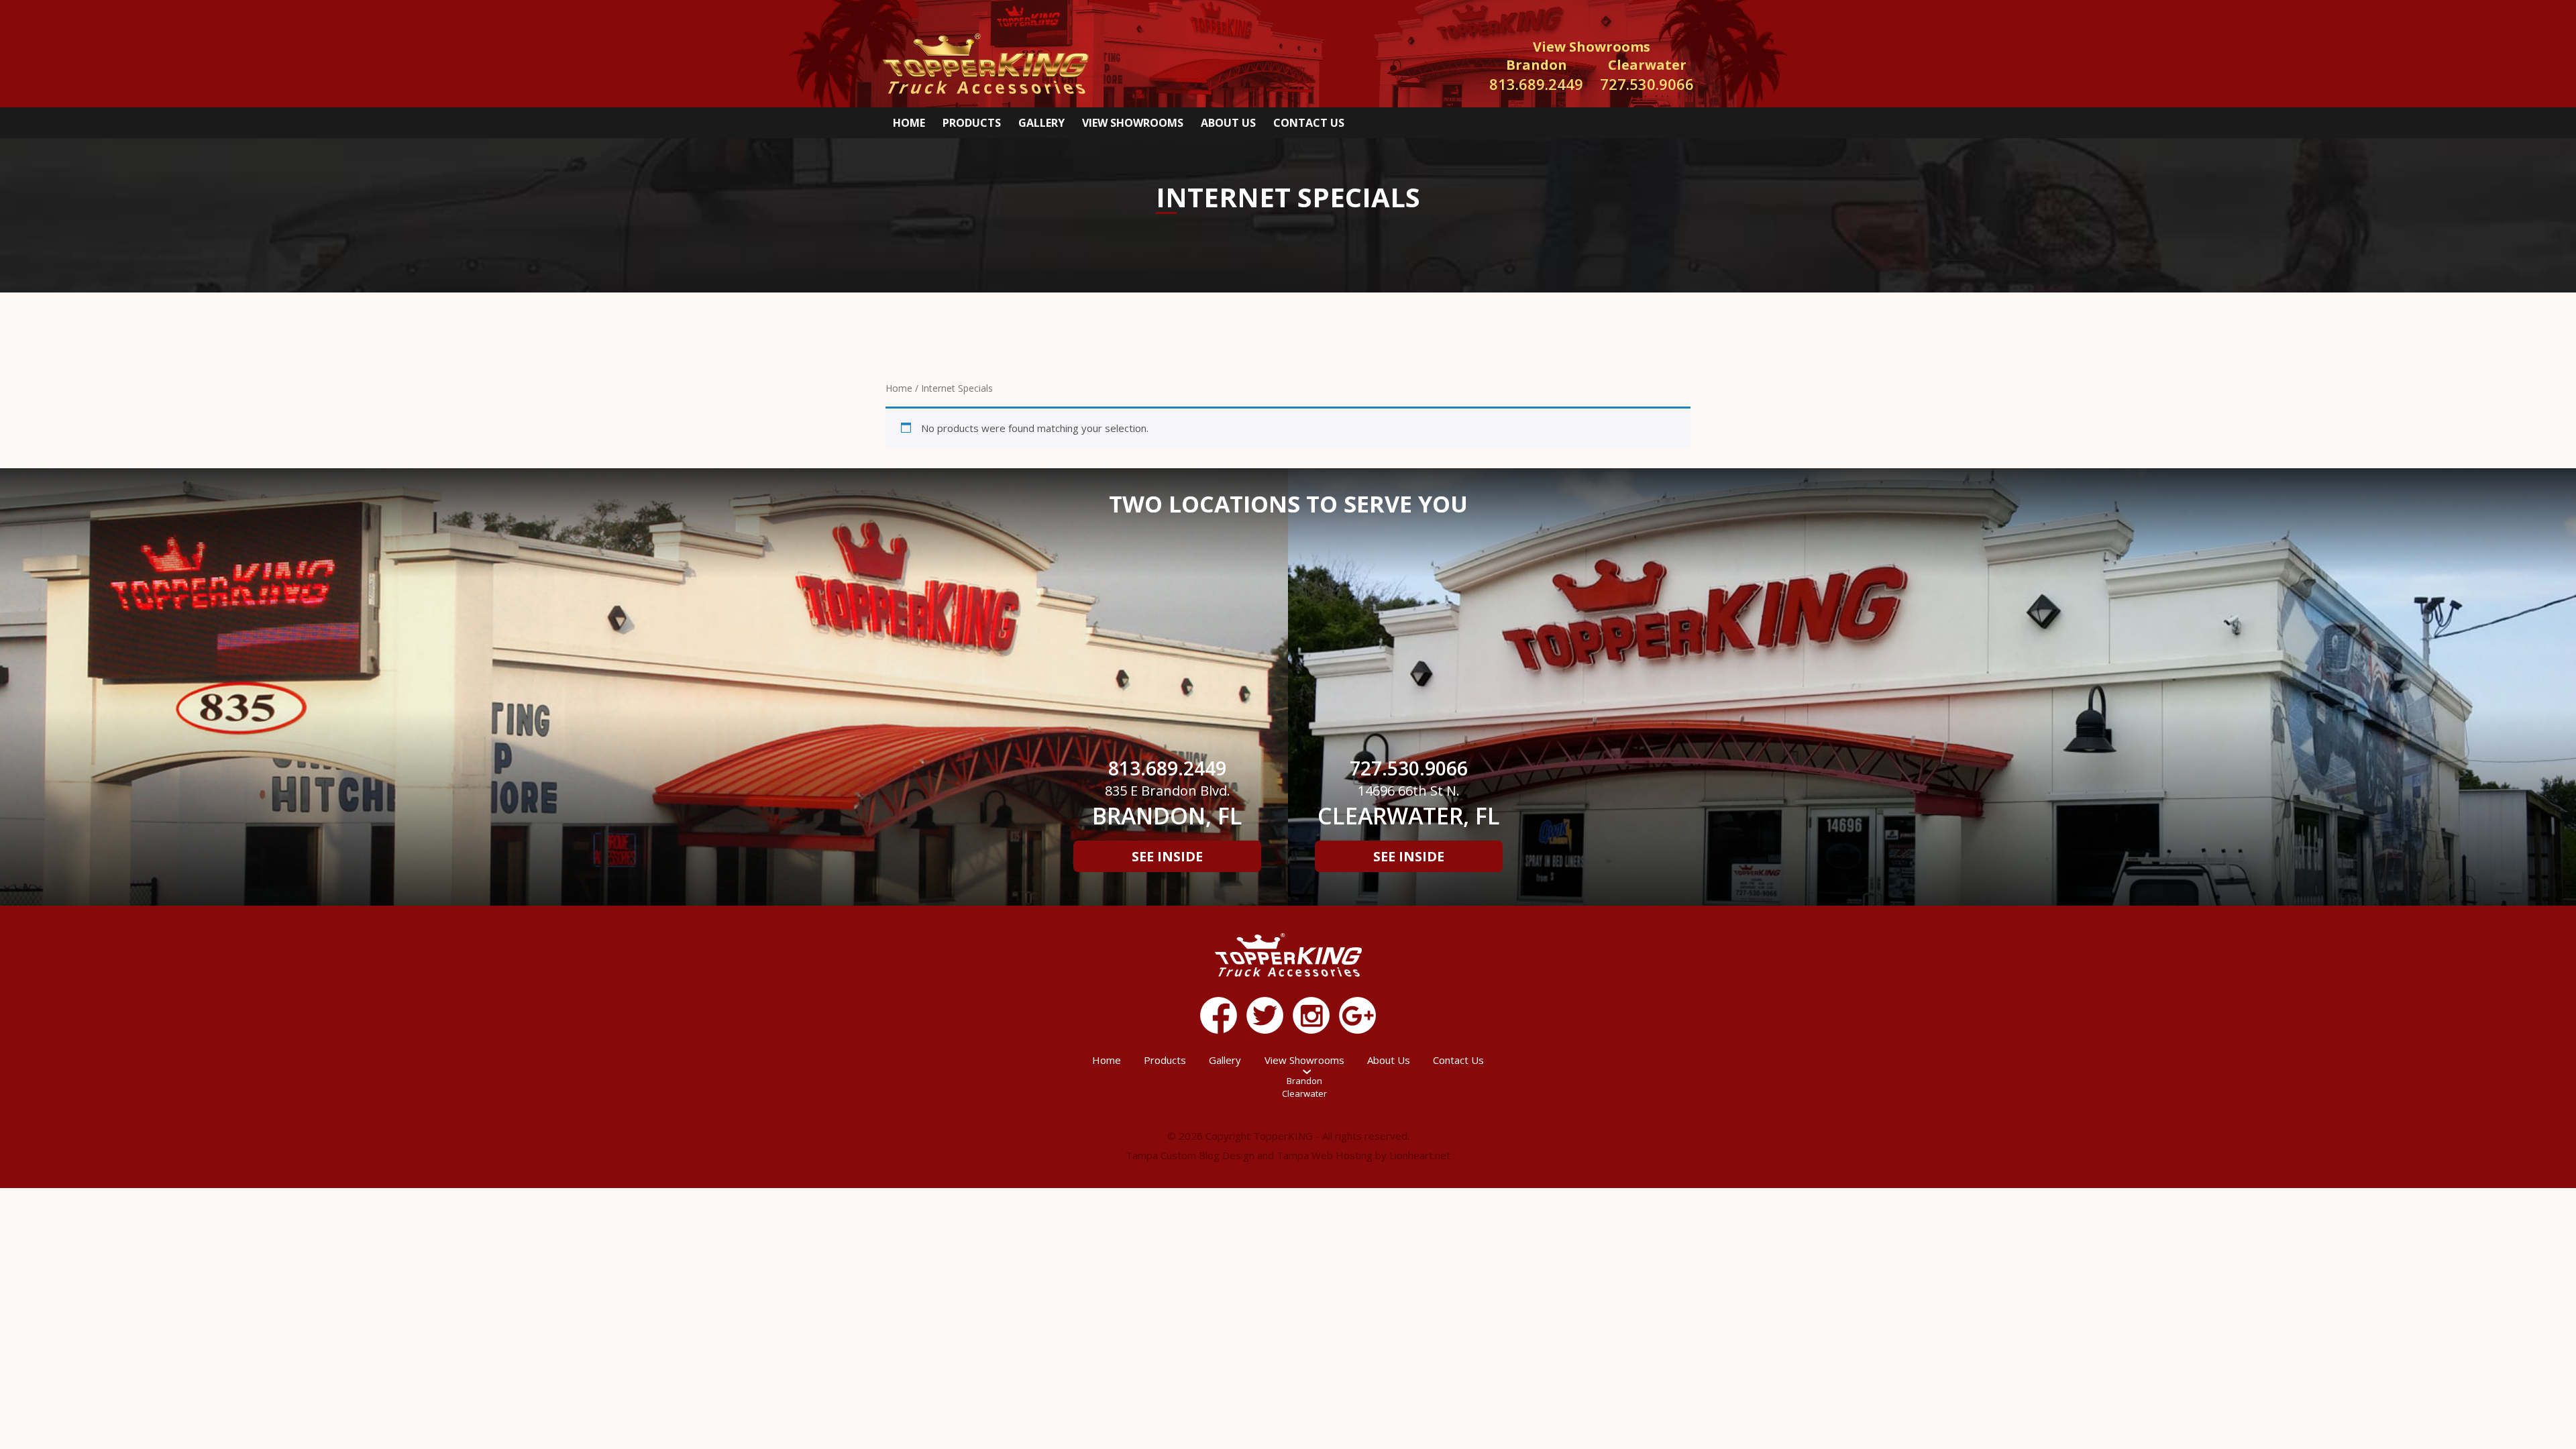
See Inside (1167, 856)
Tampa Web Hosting (1325, 1155)
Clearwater (1304, 1093)
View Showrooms (1133, 123)
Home (909, 123)
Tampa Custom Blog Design (1190, 1155)
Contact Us (1309, 123)
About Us (1228, 123)
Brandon (1304, 1081)
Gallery (1041, 123)
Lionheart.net (1420, 1155)
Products (972, 123)
